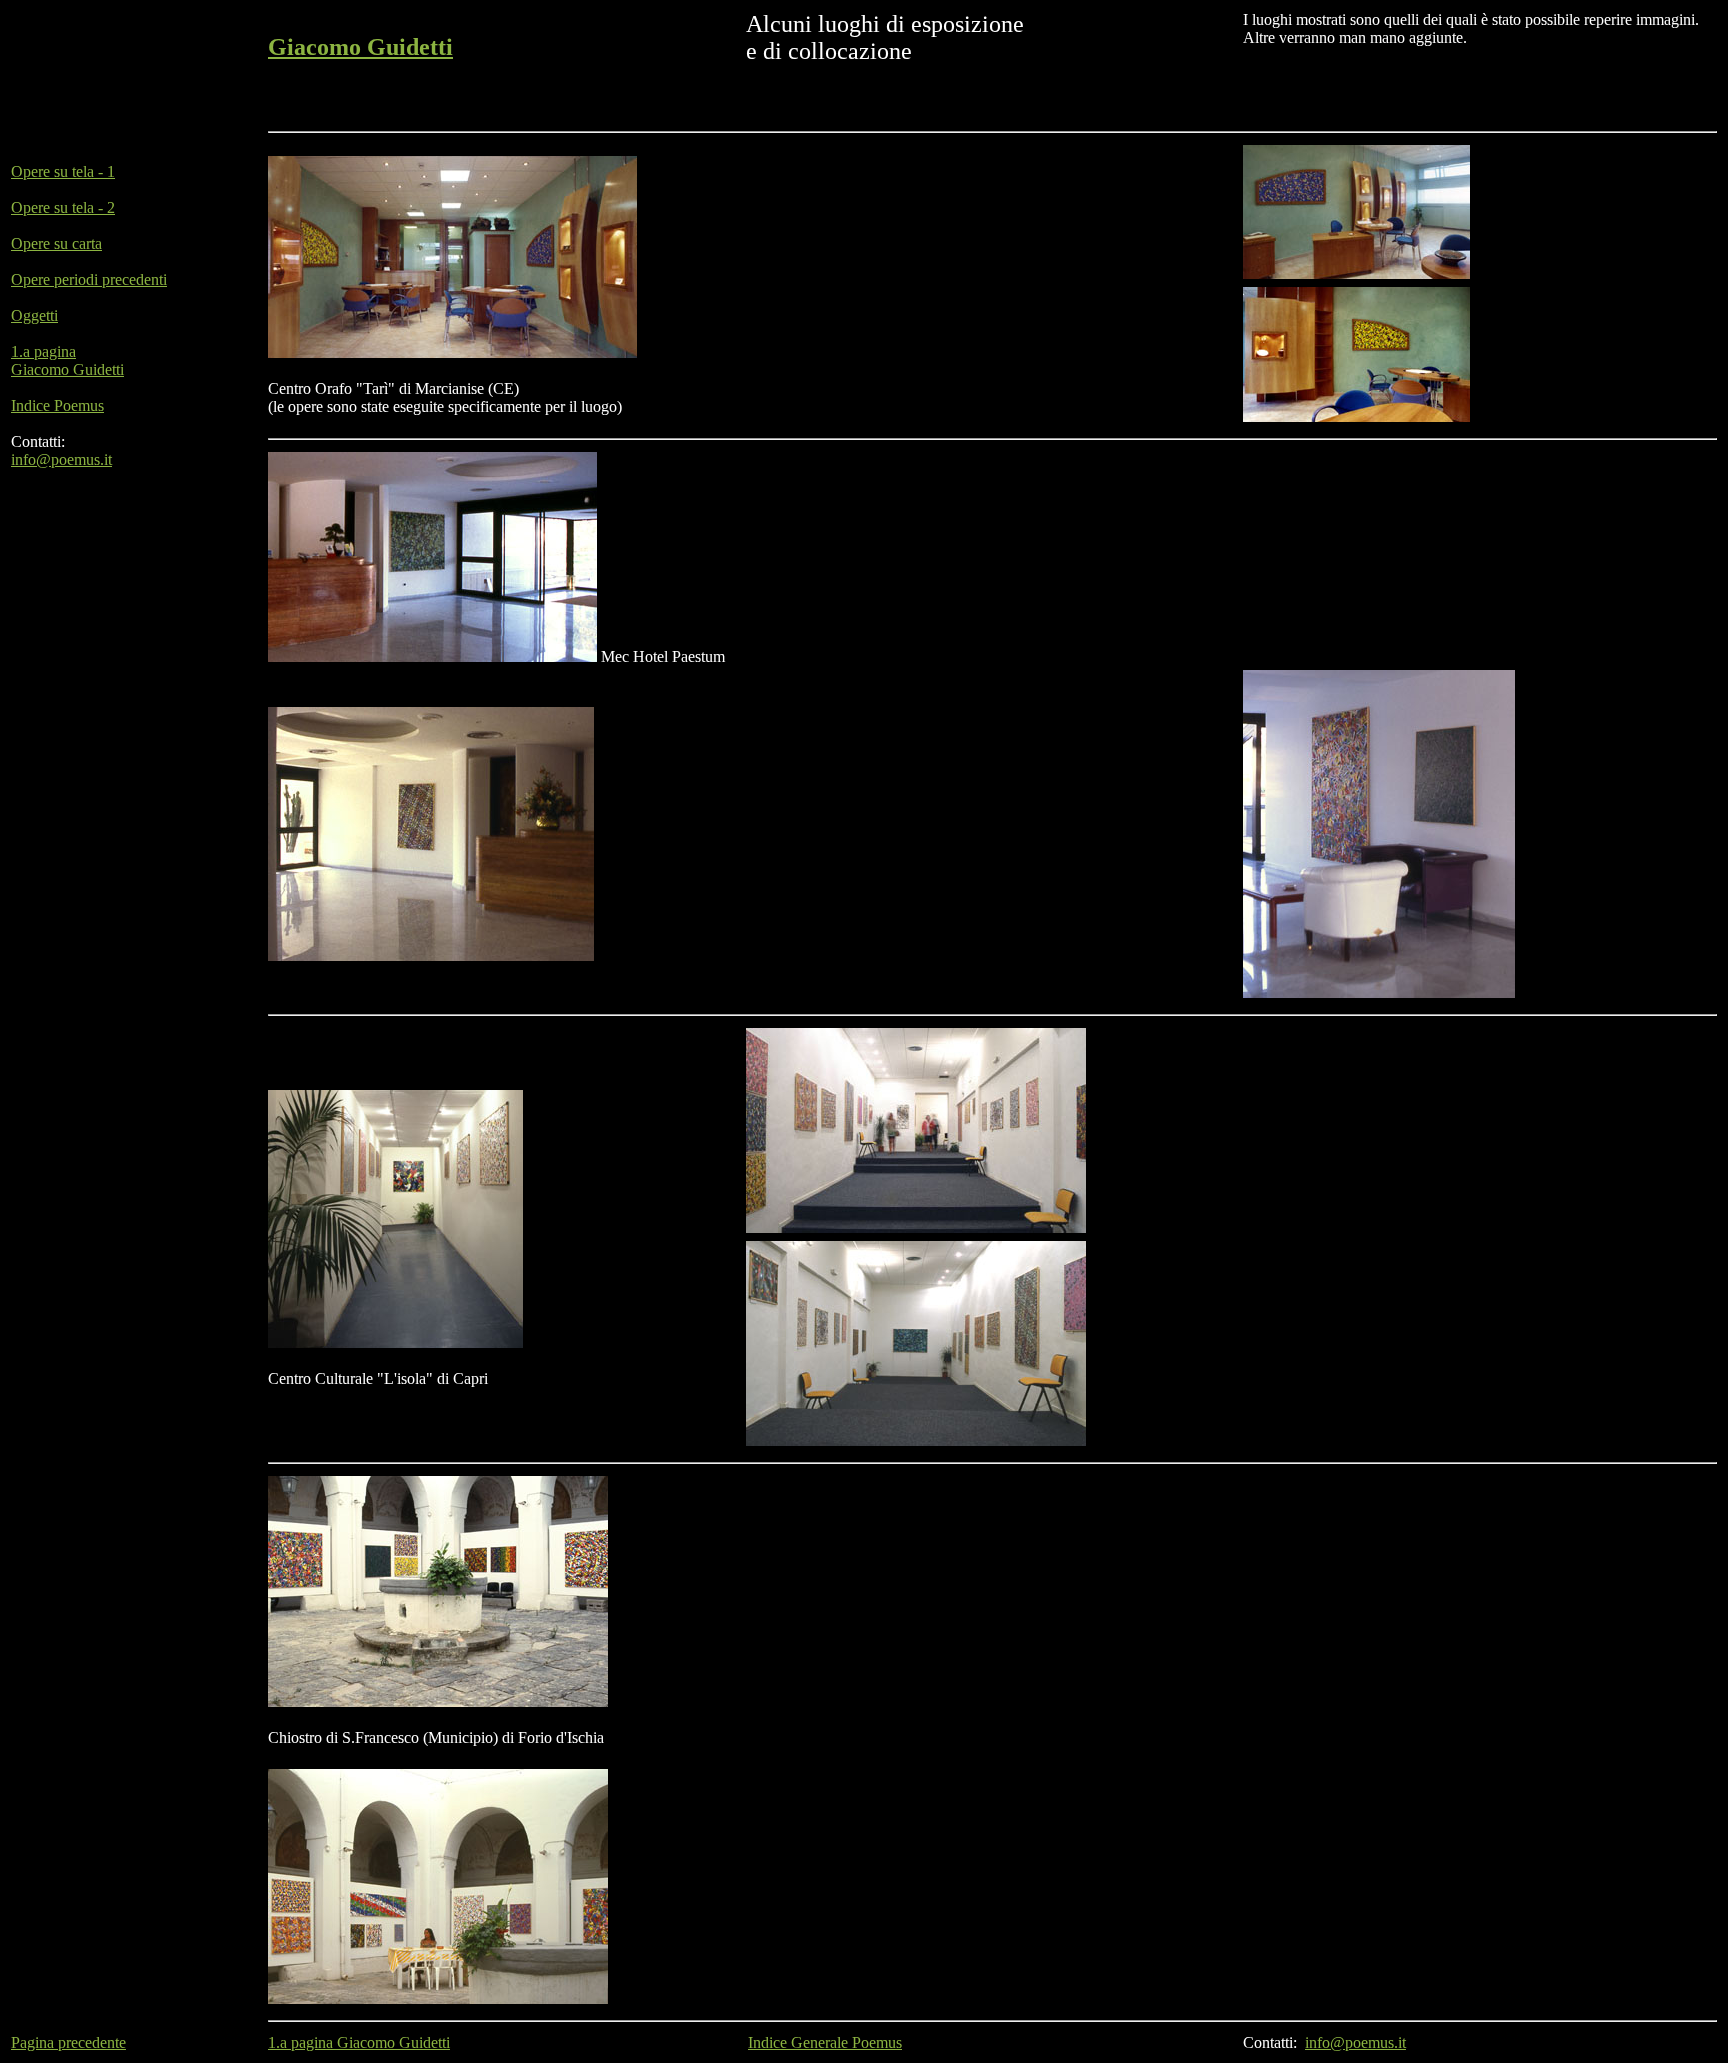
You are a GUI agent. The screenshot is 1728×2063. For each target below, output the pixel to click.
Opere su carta (56, 243)
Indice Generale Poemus (825, 2042)
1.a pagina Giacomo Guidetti (67, 360)
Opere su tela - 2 (63, 207)
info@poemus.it (61, 459)
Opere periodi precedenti (89, 279)
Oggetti (34, 315)
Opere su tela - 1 (63, 171)
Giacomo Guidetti (360, 47)
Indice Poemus (57, 405)
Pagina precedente (68, 2042)
